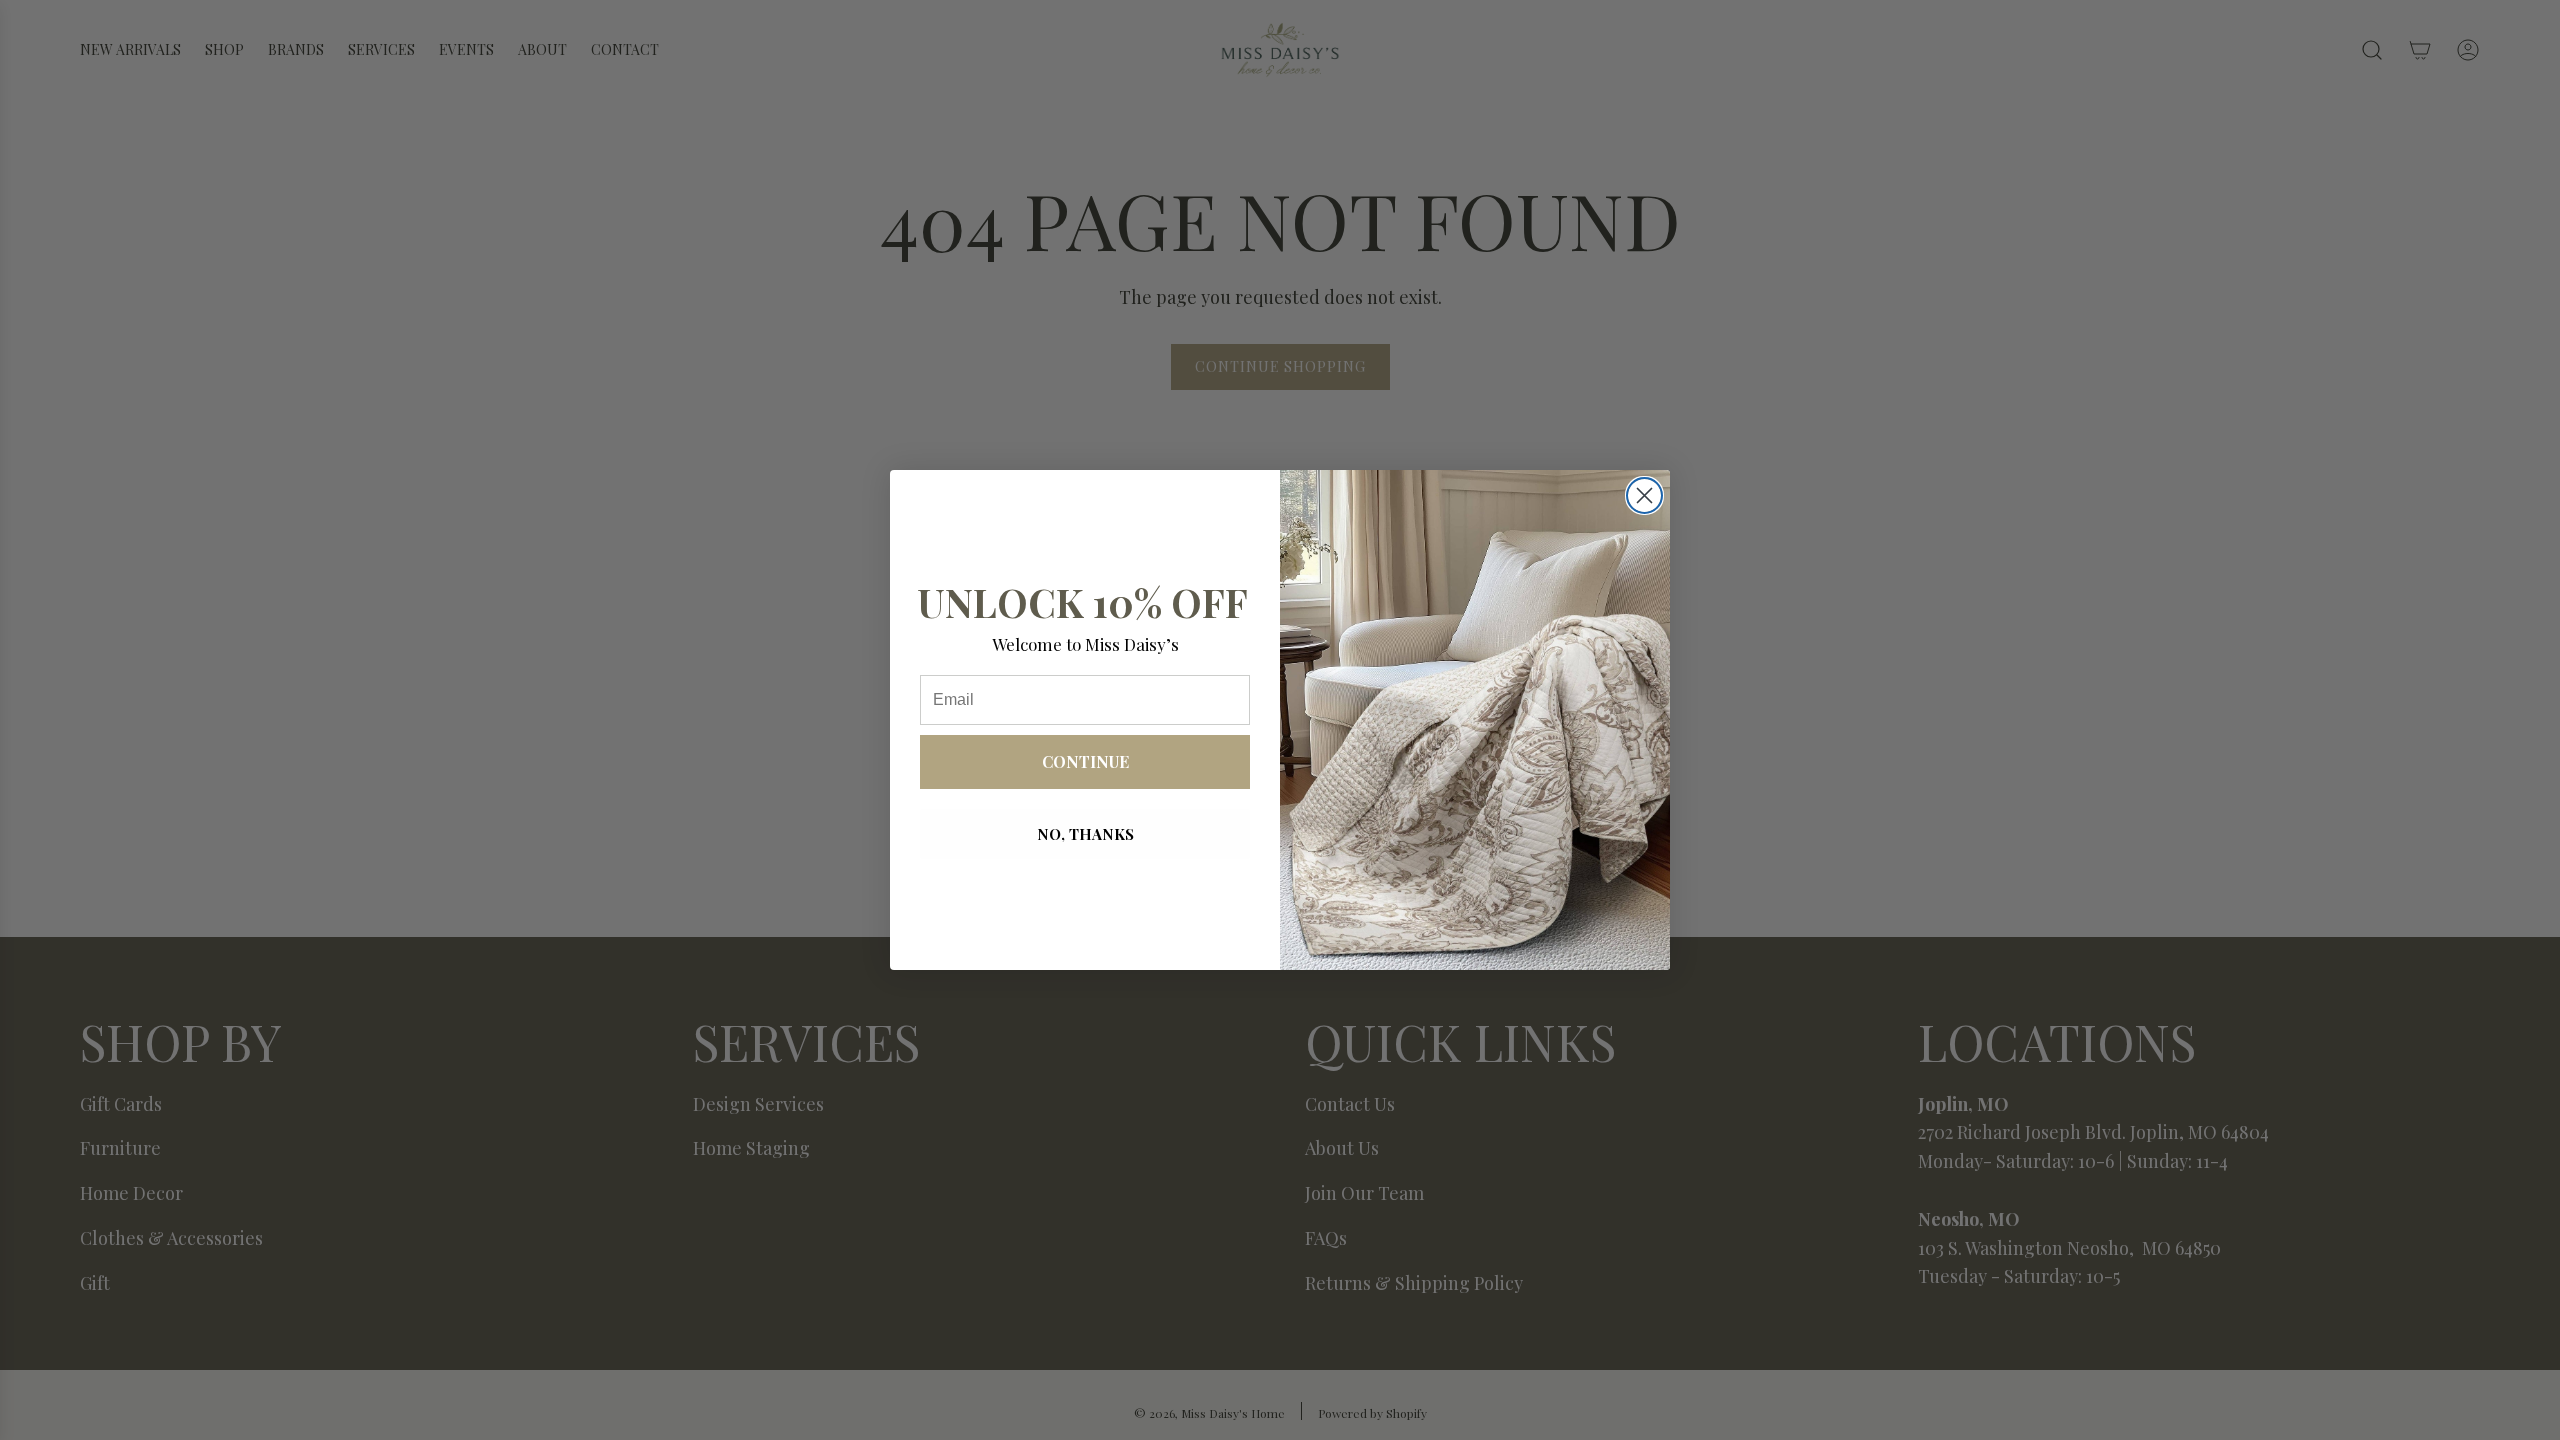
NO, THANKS (1085, 834)
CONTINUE (1085, 761)
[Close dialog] (1644, 495)
